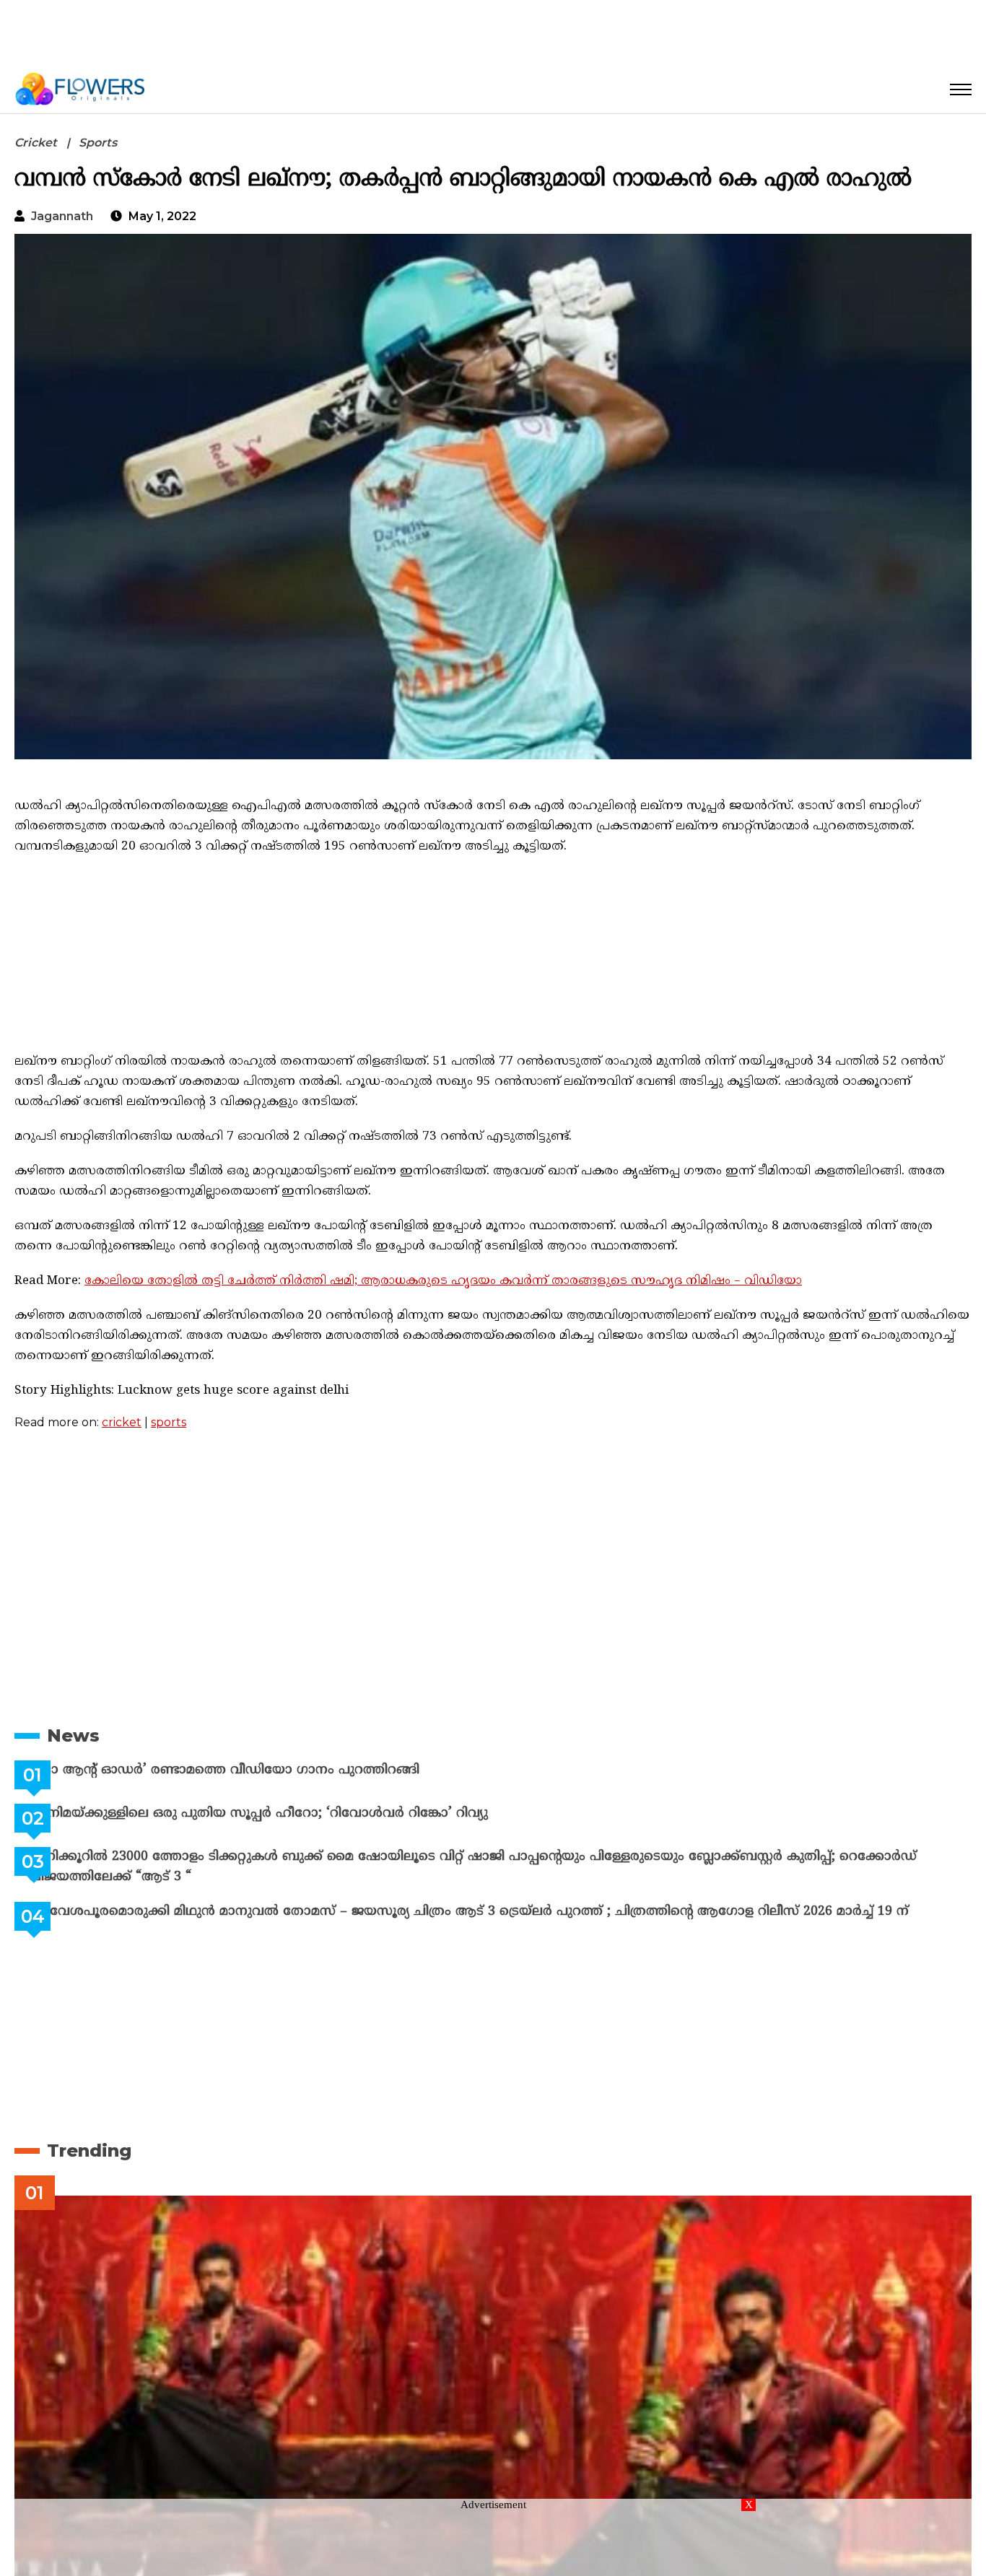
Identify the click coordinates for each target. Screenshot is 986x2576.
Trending (89, 2151)
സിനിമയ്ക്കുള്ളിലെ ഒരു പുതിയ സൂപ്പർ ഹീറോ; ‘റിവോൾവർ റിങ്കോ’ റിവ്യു (295, 1813)
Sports (98, 143)
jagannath (62, 216)
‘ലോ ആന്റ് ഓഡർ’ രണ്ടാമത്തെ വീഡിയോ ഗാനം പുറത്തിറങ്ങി (260, 1770)
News (73, 1735)
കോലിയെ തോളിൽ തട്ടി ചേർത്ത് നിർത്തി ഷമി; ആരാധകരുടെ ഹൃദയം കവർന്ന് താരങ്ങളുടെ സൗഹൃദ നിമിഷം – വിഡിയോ (443, 1281)
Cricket (36, 143)
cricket (122, 1422)
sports (169, 1422)
